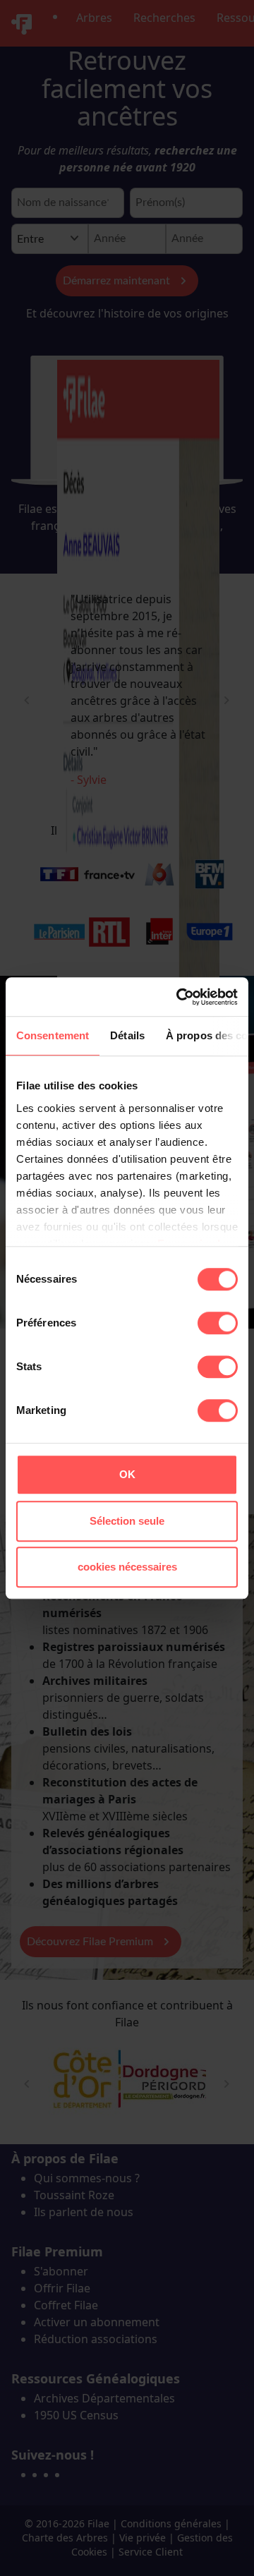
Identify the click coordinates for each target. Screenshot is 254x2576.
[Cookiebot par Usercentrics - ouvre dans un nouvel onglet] (179, 997)
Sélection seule (127, 1521)
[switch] (218, 1323)
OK (127, 1474)
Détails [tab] (127, 1035)
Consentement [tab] (53, 1035)
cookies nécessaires (127, 1567)
